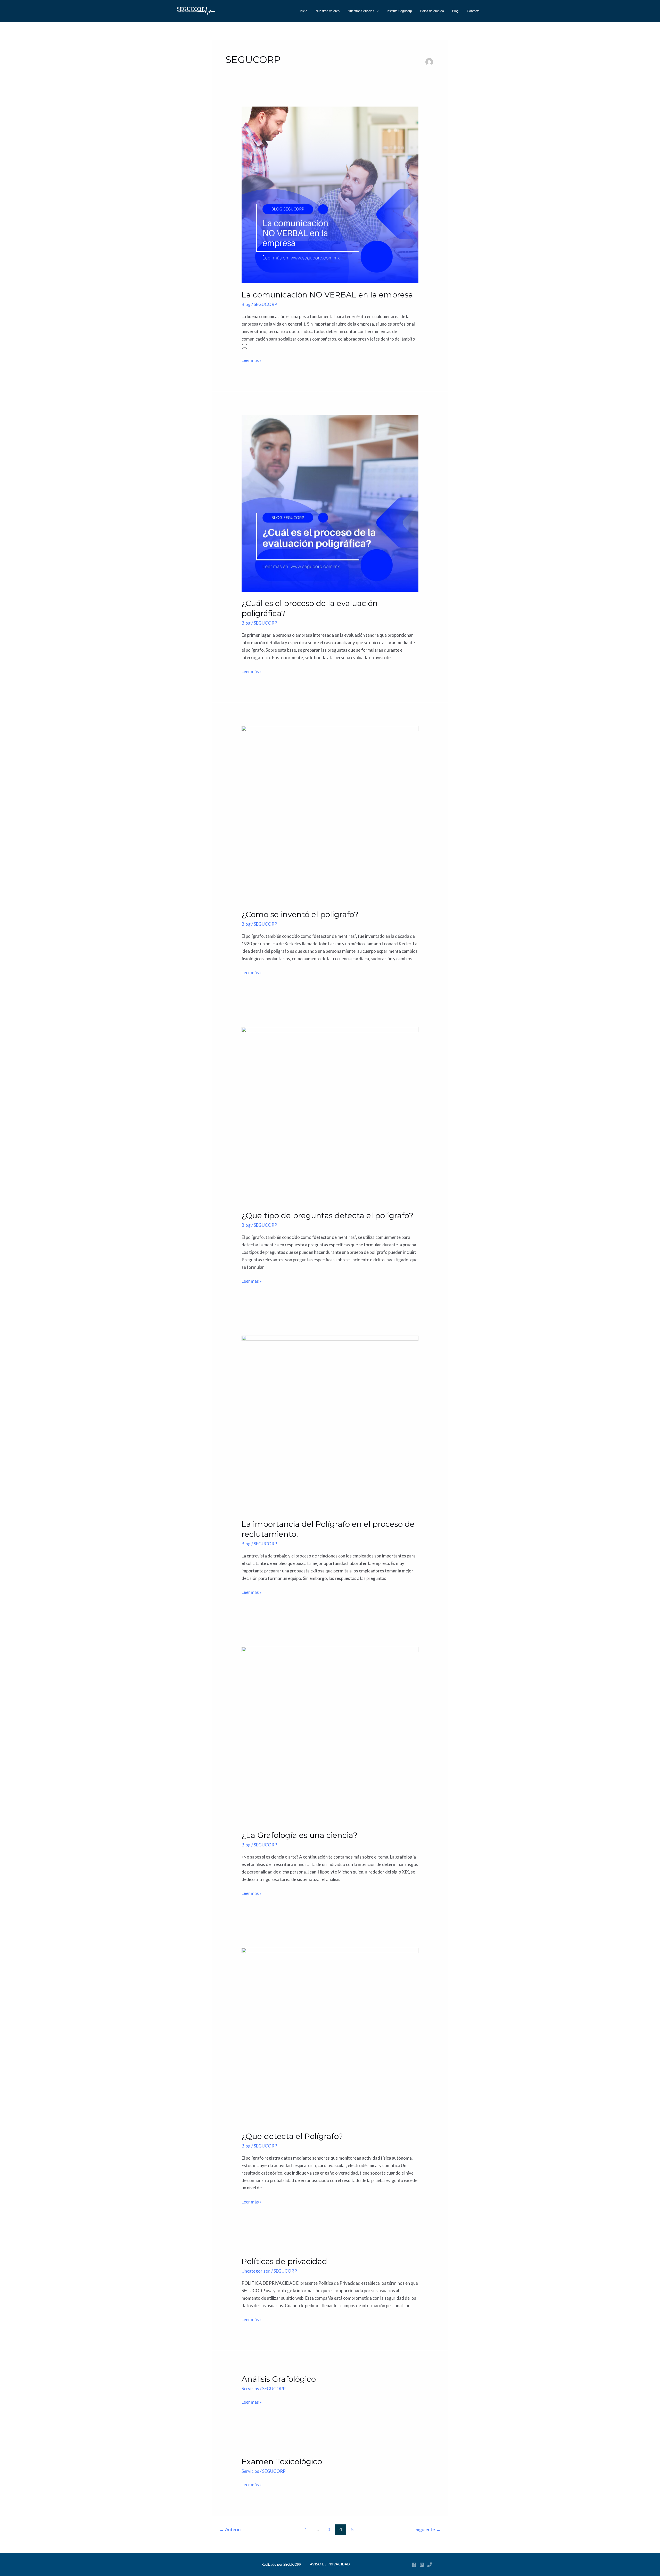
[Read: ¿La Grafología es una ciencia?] (330, 1735)
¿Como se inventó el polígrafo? (300, 914)
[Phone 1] (430, 2565)
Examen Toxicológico (282, 2462)
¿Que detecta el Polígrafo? (292, 2136)
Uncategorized (256, 2271)
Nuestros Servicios (361, 11)
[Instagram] (422, 2565)
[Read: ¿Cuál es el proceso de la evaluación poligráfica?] (330, 503)
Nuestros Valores (328, 11)
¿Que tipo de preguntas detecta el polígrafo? (327, 1216)
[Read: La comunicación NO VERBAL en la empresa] (330, 194)
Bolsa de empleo (432, 11)
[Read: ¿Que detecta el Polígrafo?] (330, 2036)
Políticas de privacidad (284, 2261)
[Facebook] (414, 2565)
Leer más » (252, 360)
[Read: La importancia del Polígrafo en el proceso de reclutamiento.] (330, 1423)
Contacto (473, 11)
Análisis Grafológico (279, 2379)
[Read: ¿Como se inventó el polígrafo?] (330, 814)
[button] (376, 11)
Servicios (250, 2389)
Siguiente (428, 2529)
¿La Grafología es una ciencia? (299, 1835)
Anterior (231, 2529)
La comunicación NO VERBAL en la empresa (327, 295)
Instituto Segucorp (399, 11)
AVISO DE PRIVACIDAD (330, 2564)
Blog (455, 11)
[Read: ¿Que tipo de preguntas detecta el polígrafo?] (330, 1115)
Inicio (304, 11)
